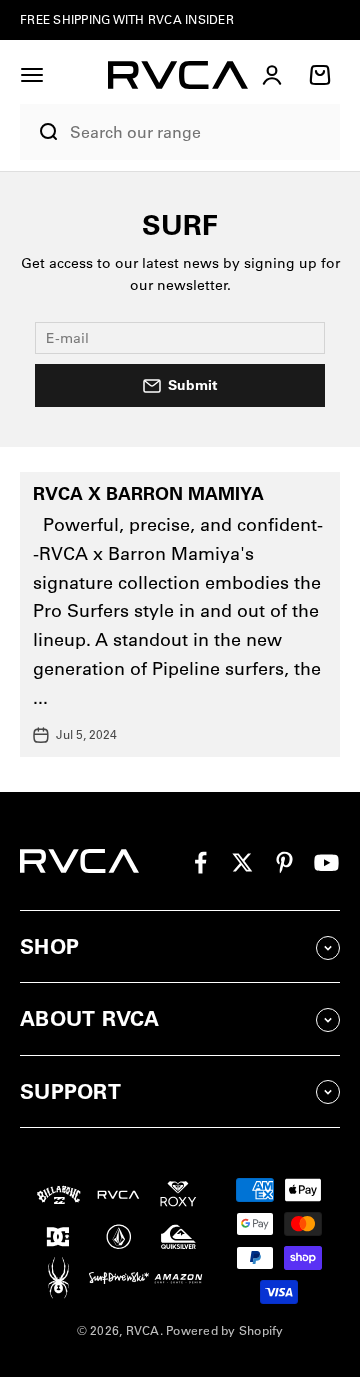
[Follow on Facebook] (200, 862)
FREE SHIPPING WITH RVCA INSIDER (127, 19)
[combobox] (200, 132)
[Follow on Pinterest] (284, 862)
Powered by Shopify (225, 1330)
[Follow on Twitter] (242, 862)
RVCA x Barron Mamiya (148, 493)
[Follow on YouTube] (326, 862)
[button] (32, 75)
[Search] (40, 132)
